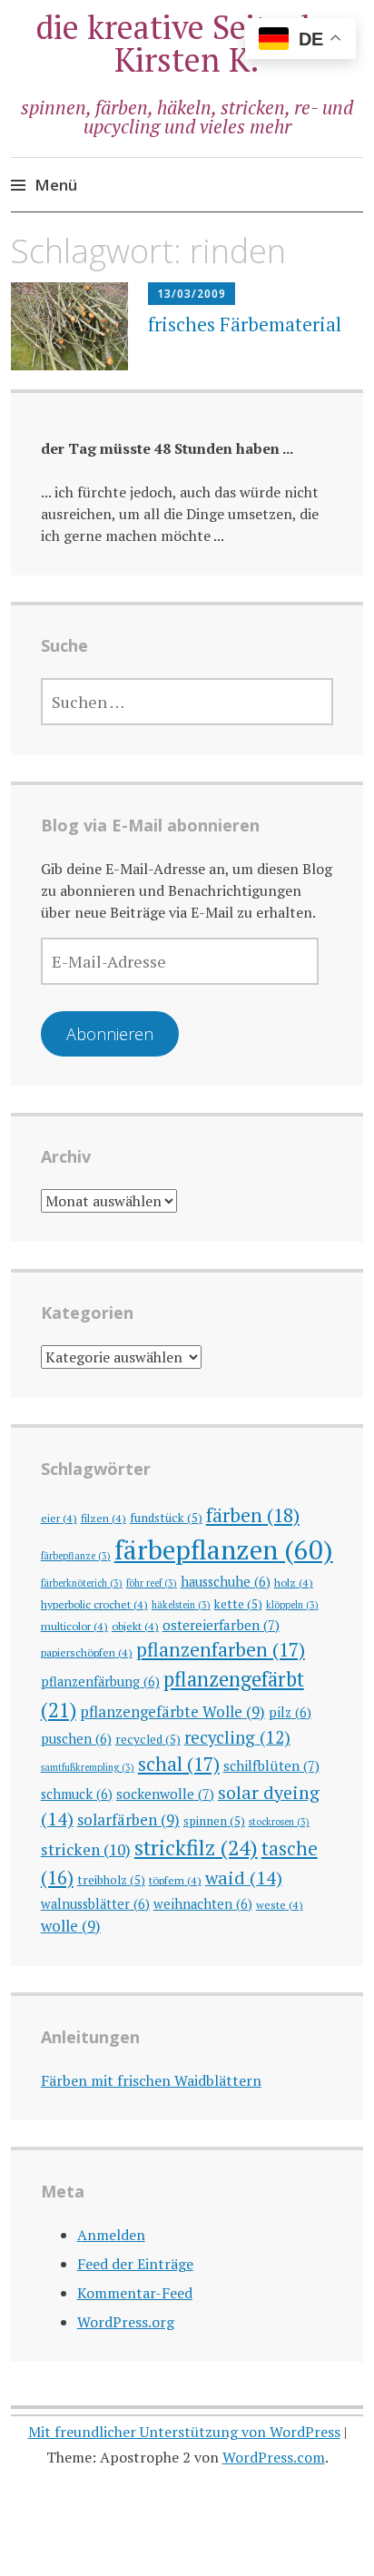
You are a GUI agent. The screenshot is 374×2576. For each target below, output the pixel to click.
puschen (76, 1739)
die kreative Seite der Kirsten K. (187, 43)
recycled (148, 1739)
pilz (290, 1712)
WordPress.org (126, 2322)
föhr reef (152, 1583)
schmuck (77, 1794)
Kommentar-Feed (135, 2293)
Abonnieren (110, 1034)
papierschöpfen (87, 1652)
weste (280, 1904)
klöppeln (292, 1605)
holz (294, 1582)
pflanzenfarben (221, 1649)
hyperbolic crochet (94, 1604)
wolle (71, 1926)
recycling (237, 1737)
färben (253, 1515)
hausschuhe (226, 1582)
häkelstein (181, 1605)
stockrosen (279, 1822)
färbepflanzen (224, 1549)
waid (244, 1878)
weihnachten (203, 1904)
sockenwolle (165, 1794)
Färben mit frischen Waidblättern (151, 2080)
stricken (86, 1849)
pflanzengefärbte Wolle (172, 1711)
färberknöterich (82, 1583)
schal (179, 1764)
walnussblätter (95, 1904)
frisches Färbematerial (245, 324)
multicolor (74, 1626)
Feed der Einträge (135, 2264)
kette (238, 1604)
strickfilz (196, 1848)
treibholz (111, 1880)
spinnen (214, 1821)
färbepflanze (76, 1556)
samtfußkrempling (88, 1767)
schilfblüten (271, 1765)
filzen (103, 1518)
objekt (135, 1626)
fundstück (166, 1518)
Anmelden (111, 2235)
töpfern (175, 1880)
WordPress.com (274, 2457)
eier (59, 1518)
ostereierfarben (221, 1625)
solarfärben (128, 1819)
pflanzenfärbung (100, 1681)
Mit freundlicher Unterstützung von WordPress (184, 2432)
